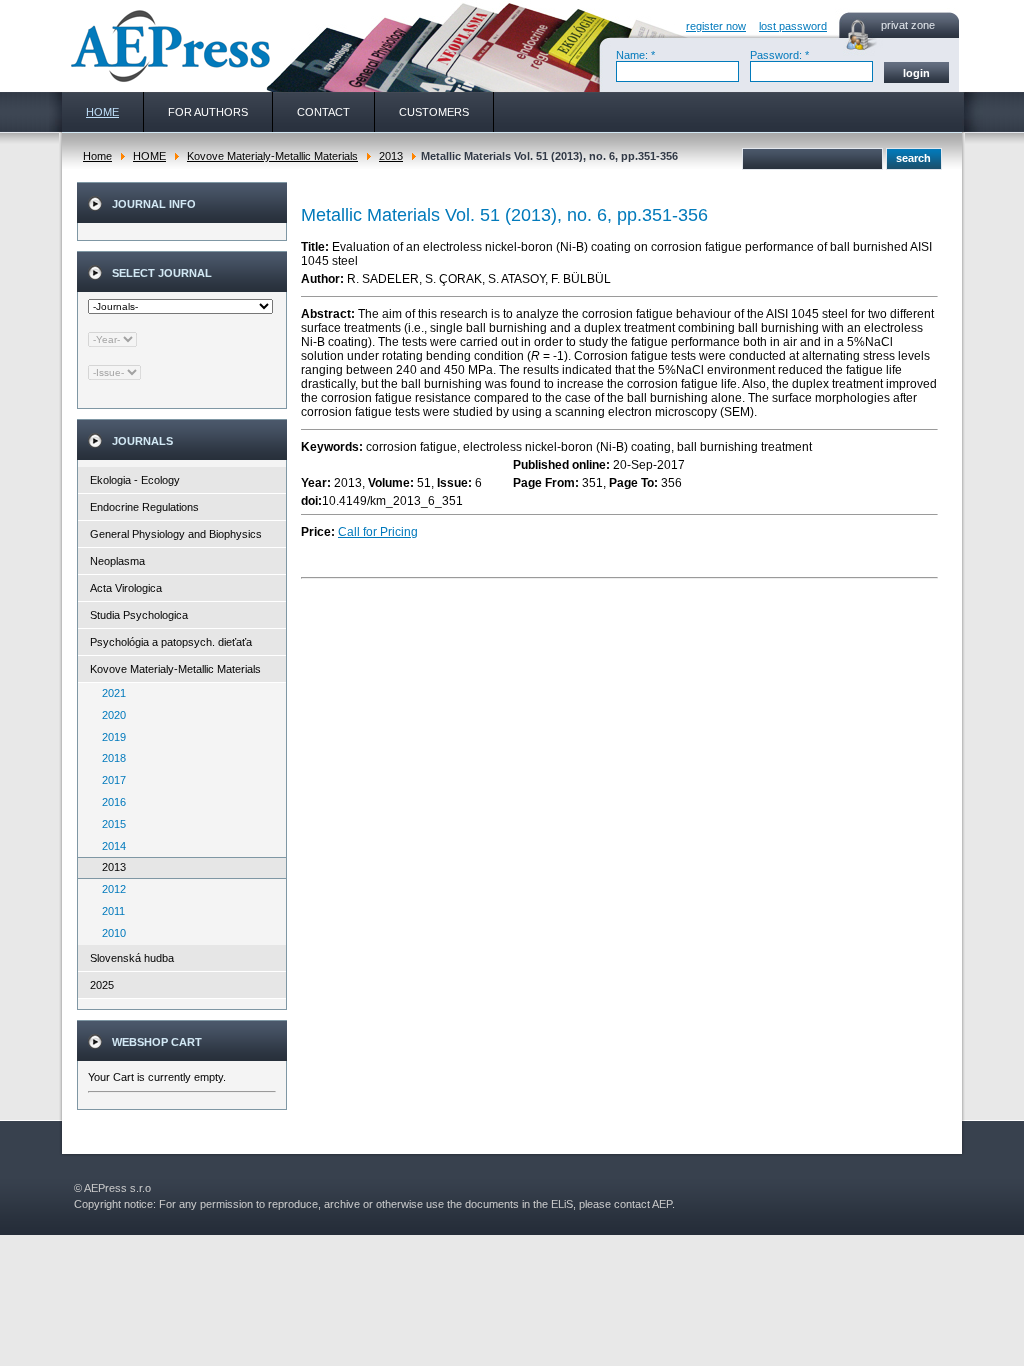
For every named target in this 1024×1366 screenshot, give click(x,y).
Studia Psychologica (139, 615)
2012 (109, 889)
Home (97, 156)
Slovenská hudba (132, 958)
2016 (109, 802)
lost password (793, 26)
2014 (109, 846)
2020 (109, 715)
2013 (391, 156)
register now (716, 26)
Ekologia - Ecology (135, 480)
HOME (149, 156)
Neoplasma (117, 561)
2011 (109, 911)
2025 (102, 985)
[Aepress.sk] (168, 46)
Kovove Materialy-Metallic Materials (272, 156)
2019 (109, 737)
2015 (109, 824)
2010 (109, 933)
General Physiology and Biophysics (176, 534)
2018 (109, 758)
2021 (109, 693)
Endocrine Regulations (144, 507)
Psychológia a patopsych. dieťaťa (171, 642)
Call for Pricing (378, 532)
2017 (109, 780)
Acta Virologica (126, 588)
